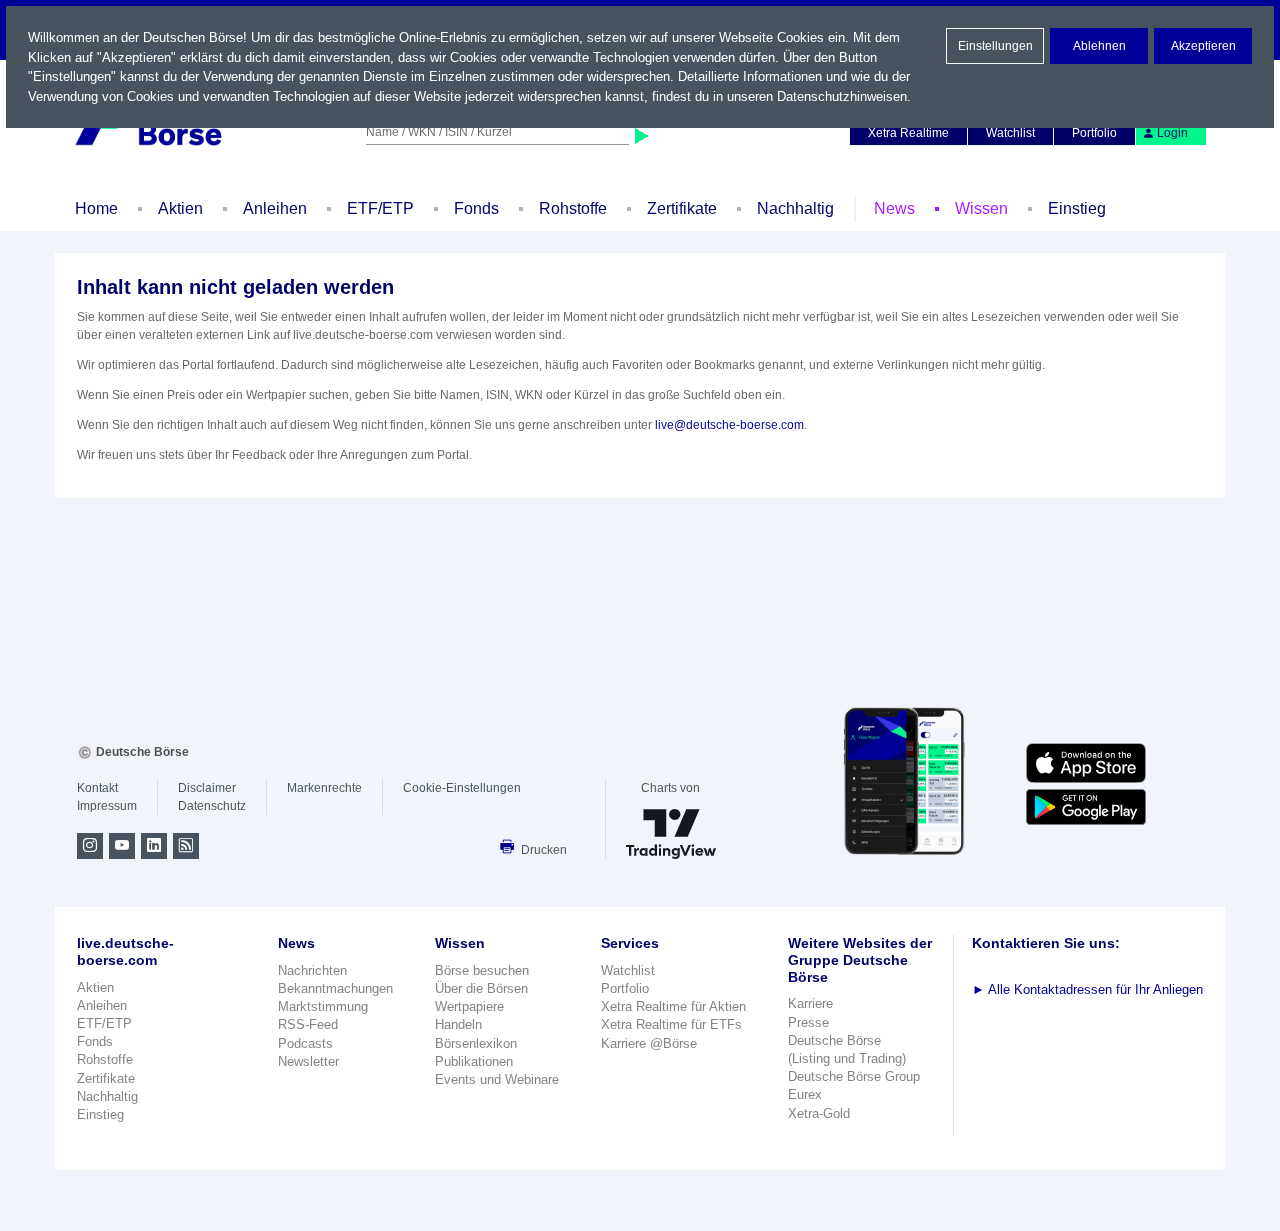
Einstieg (1077, 208)
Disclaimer (207, 788)
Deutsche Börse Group (854, 1076)
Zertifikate (682, 208)
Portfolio (1094, 133)
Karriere (810, 1003)
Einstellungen (995, 46)
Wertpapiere (469, 1006)
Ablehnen (1099, 46)
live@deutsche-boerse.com (729, 425)
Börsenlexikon (476, 1043)
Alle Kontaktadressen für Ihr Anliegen (1087, 989)
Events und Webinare (497, 1079)
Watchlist (1010, 133)
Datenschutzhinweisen (842, 96)
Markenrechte (324, 788)
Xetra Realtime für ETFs (671, 1024)
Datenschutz (212, 806)
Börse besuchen (482, 970)
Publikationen (474, 1061)
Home (96, 208)
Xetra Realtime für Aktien (673, 1006)
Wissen (981, 208)
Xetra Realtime (908, 133)
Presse (808, 1022)
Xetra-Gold (819, 1113)
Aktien (180, 208)
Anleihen (275, 208)
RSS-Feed (308, 1024)
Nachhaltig (795, 208)
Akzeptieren (1203, 46)
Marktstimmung (323, 1006)
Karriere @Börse (649, 1043)
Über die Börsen (481, 988)
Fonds (476, 208)
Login (1172, 133)
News (894, 208)
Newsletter (308, 1061)
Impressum (107, 806)
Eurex (805, 1094)
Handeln (458, 1024)
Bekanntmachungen (335, 988)
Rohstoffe (573, 208)
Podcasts (305, 1043)
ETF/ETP (380, 208)
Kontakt (97, 788)
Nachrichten (312, 970)
